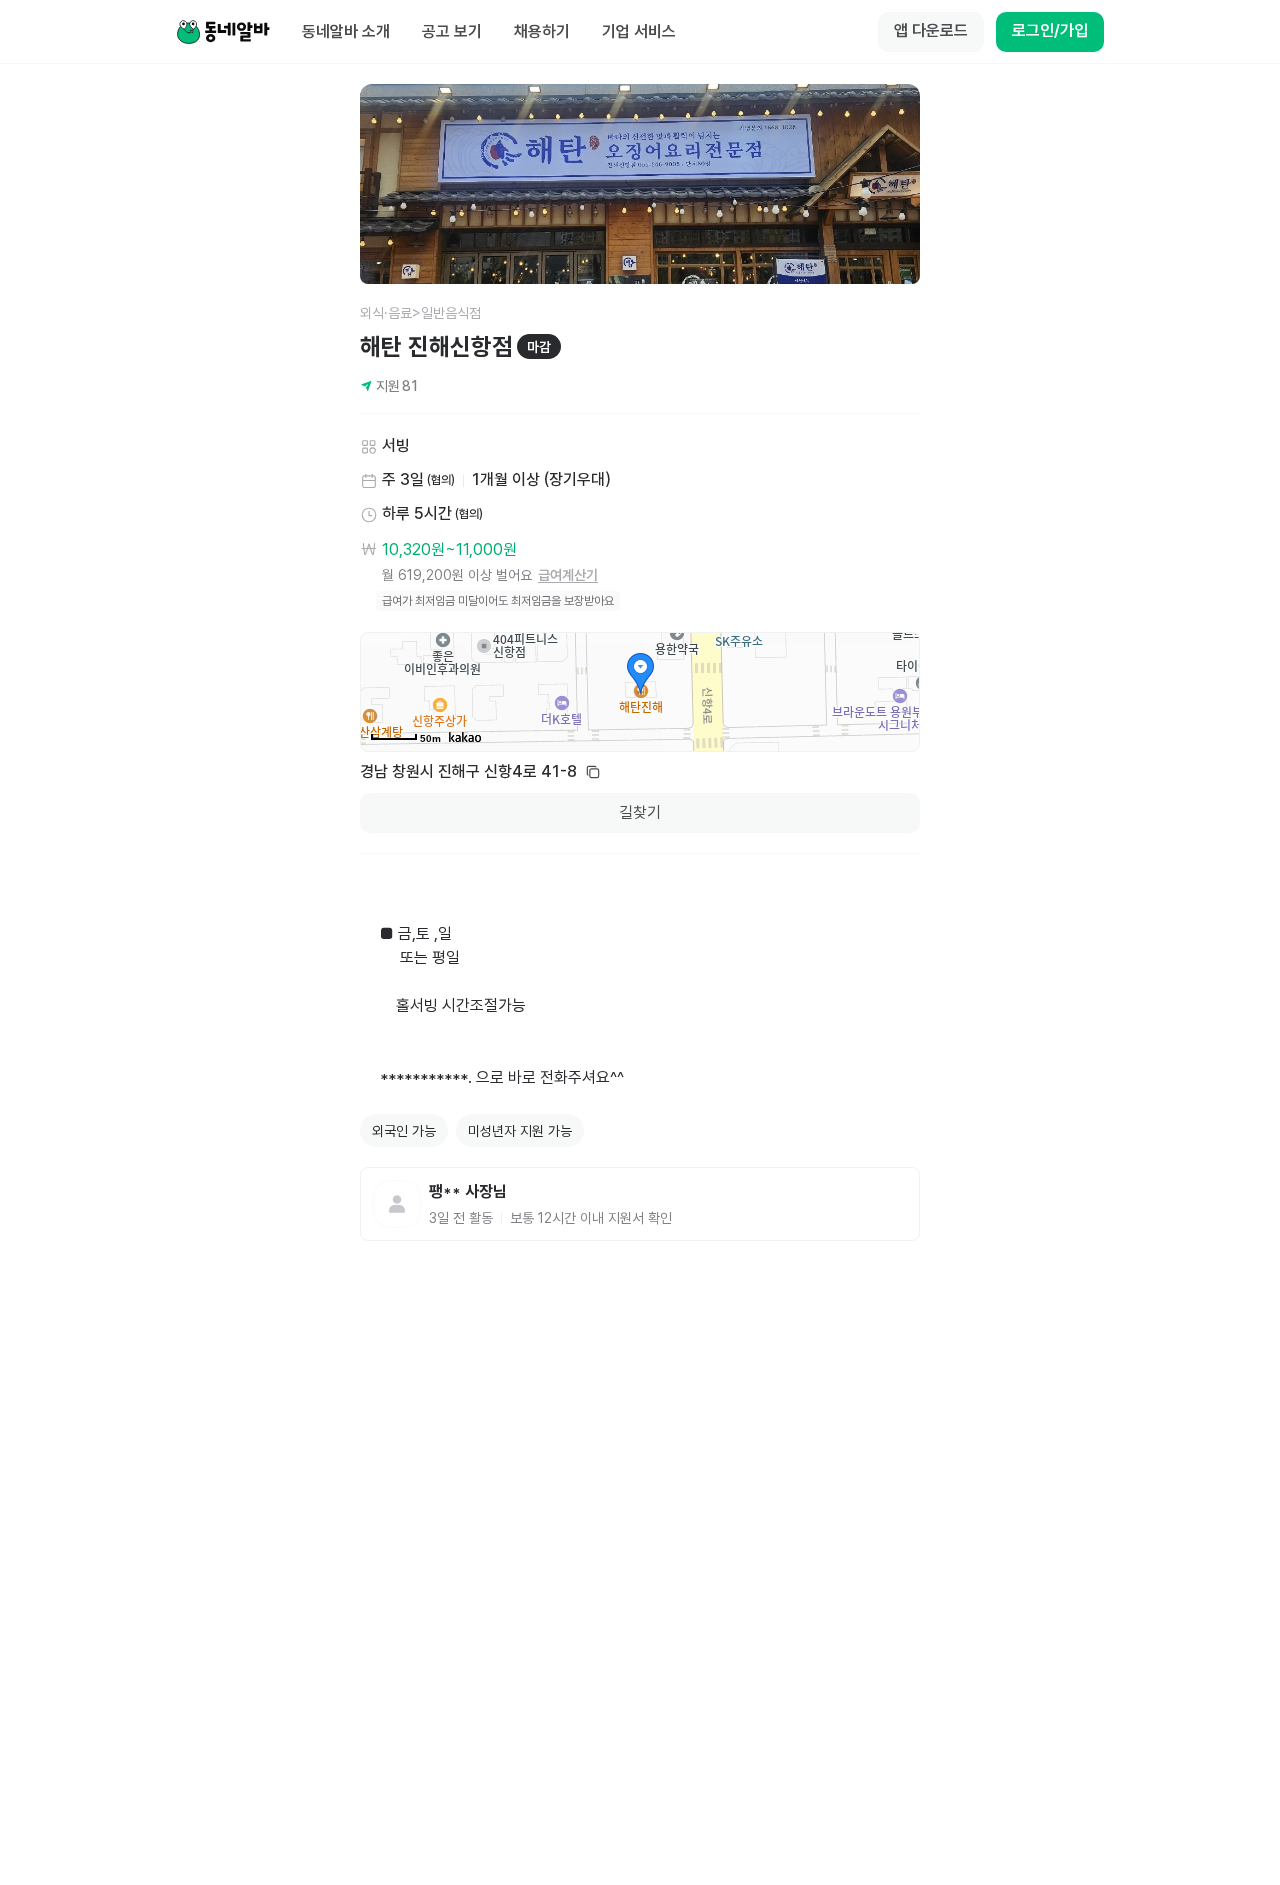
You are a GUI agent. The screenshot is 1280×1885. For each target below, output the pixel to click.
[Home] (223, 32)
